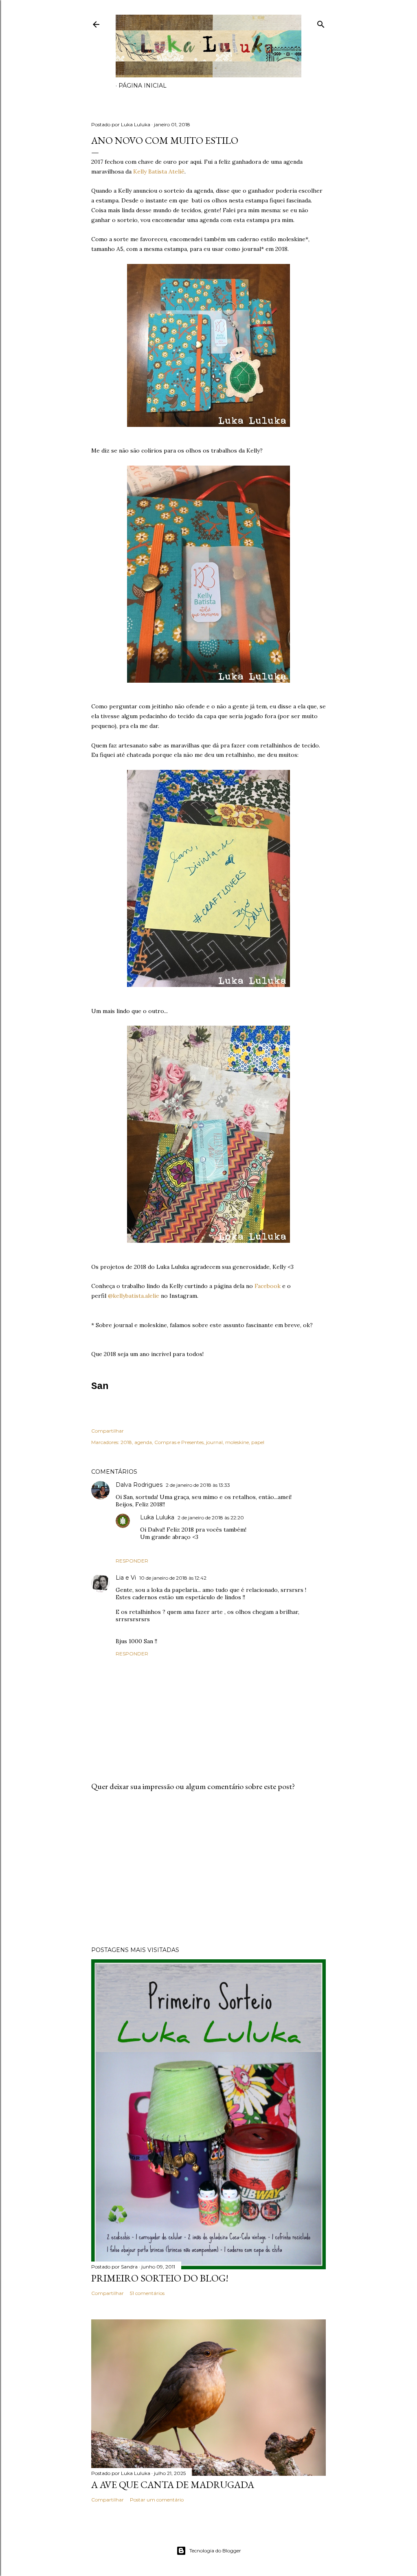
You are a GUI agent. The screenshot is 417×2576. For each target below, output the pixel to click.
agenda (143, 1442)
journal (214, 1442)
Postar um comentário (157, 2500)
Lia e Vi (126, 1578)
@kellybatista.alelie (134, 1296)
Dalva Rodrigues (139, 1485)
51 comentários (147, 2293)
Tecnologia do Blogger (215, 2551)
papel (258, 1442)
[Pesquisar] (321, 23)
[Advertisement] (208, 1869)
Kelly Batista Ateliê (159, 171)
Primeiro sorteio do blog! (160, 2278)
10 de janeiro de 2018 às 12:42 (173, 1578)
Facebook (268, 1286)
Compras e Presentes (179, 1442)
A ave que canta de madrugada (173, 2485)
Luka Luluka (157, 1517)
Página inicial (143, 86)
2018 (126, 1442)
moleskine (237, 1442)
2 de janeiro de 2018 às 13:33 (198, 1485)
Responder (132, 1561)
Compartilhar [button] (108, 1431)
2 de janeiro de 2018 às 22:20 (211, 1518)
